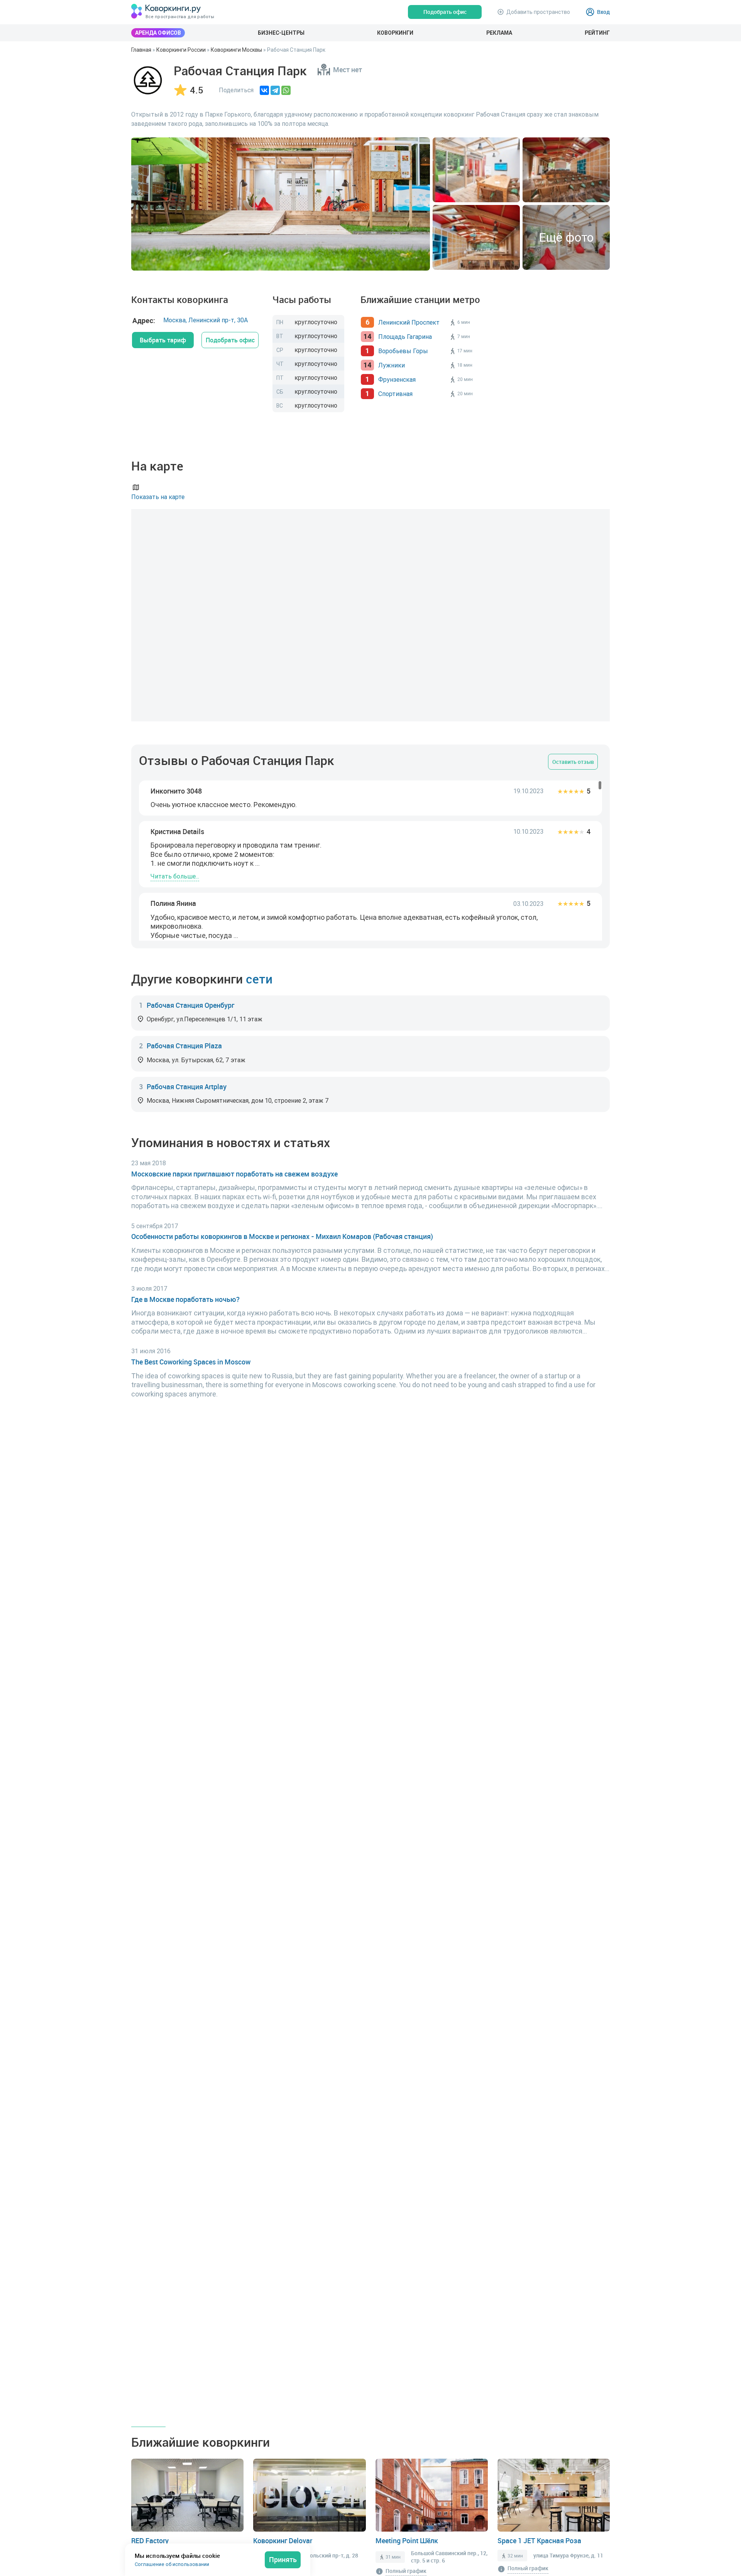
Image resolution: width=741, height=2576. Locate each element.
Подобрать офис (230, 340)
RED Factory (150, 2540)
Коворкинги (395, 33)
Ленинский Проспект (409, 322)
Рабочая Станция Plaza (184, 1046)
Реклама (499, 33)
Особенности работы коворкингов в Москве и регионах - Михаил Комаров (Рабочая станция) (282, 1236)
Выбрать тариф (163, 340)
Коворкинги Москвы (236, 50)
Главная (141, 50)
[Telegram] (275, 90)
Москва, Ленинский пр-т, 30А (206, 320)
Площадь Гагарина (405, 337)
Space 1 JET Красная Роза (539, 2540)
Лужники (392, 365)
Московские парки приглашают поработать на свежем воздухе (234, 1174)
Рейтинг (597, 33)
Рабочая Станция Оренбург (190, 1005)
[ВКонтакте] (264, 90)
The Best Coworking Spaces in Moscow (191, 1362)
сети (259, 979)
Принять (283, 2559)
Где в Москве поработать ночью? (185, 1299)
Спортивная (395, 394)
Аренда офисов (158, 33)
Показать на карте (158, 497)
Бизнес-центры (281, 33)
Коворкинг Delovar (283, 2540)
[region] (370, 861)
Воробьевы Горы (403, 351)
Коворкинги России (181, 50)
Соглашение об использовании (172, 2564)
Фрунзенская (397, 379)
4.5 (197, 90)
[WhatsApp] (286, 90)
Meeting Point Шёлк (407, 2540)
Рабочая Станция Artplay (187, 1087)
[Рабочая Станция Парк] (148, 80)
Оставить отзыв (573, 762)
